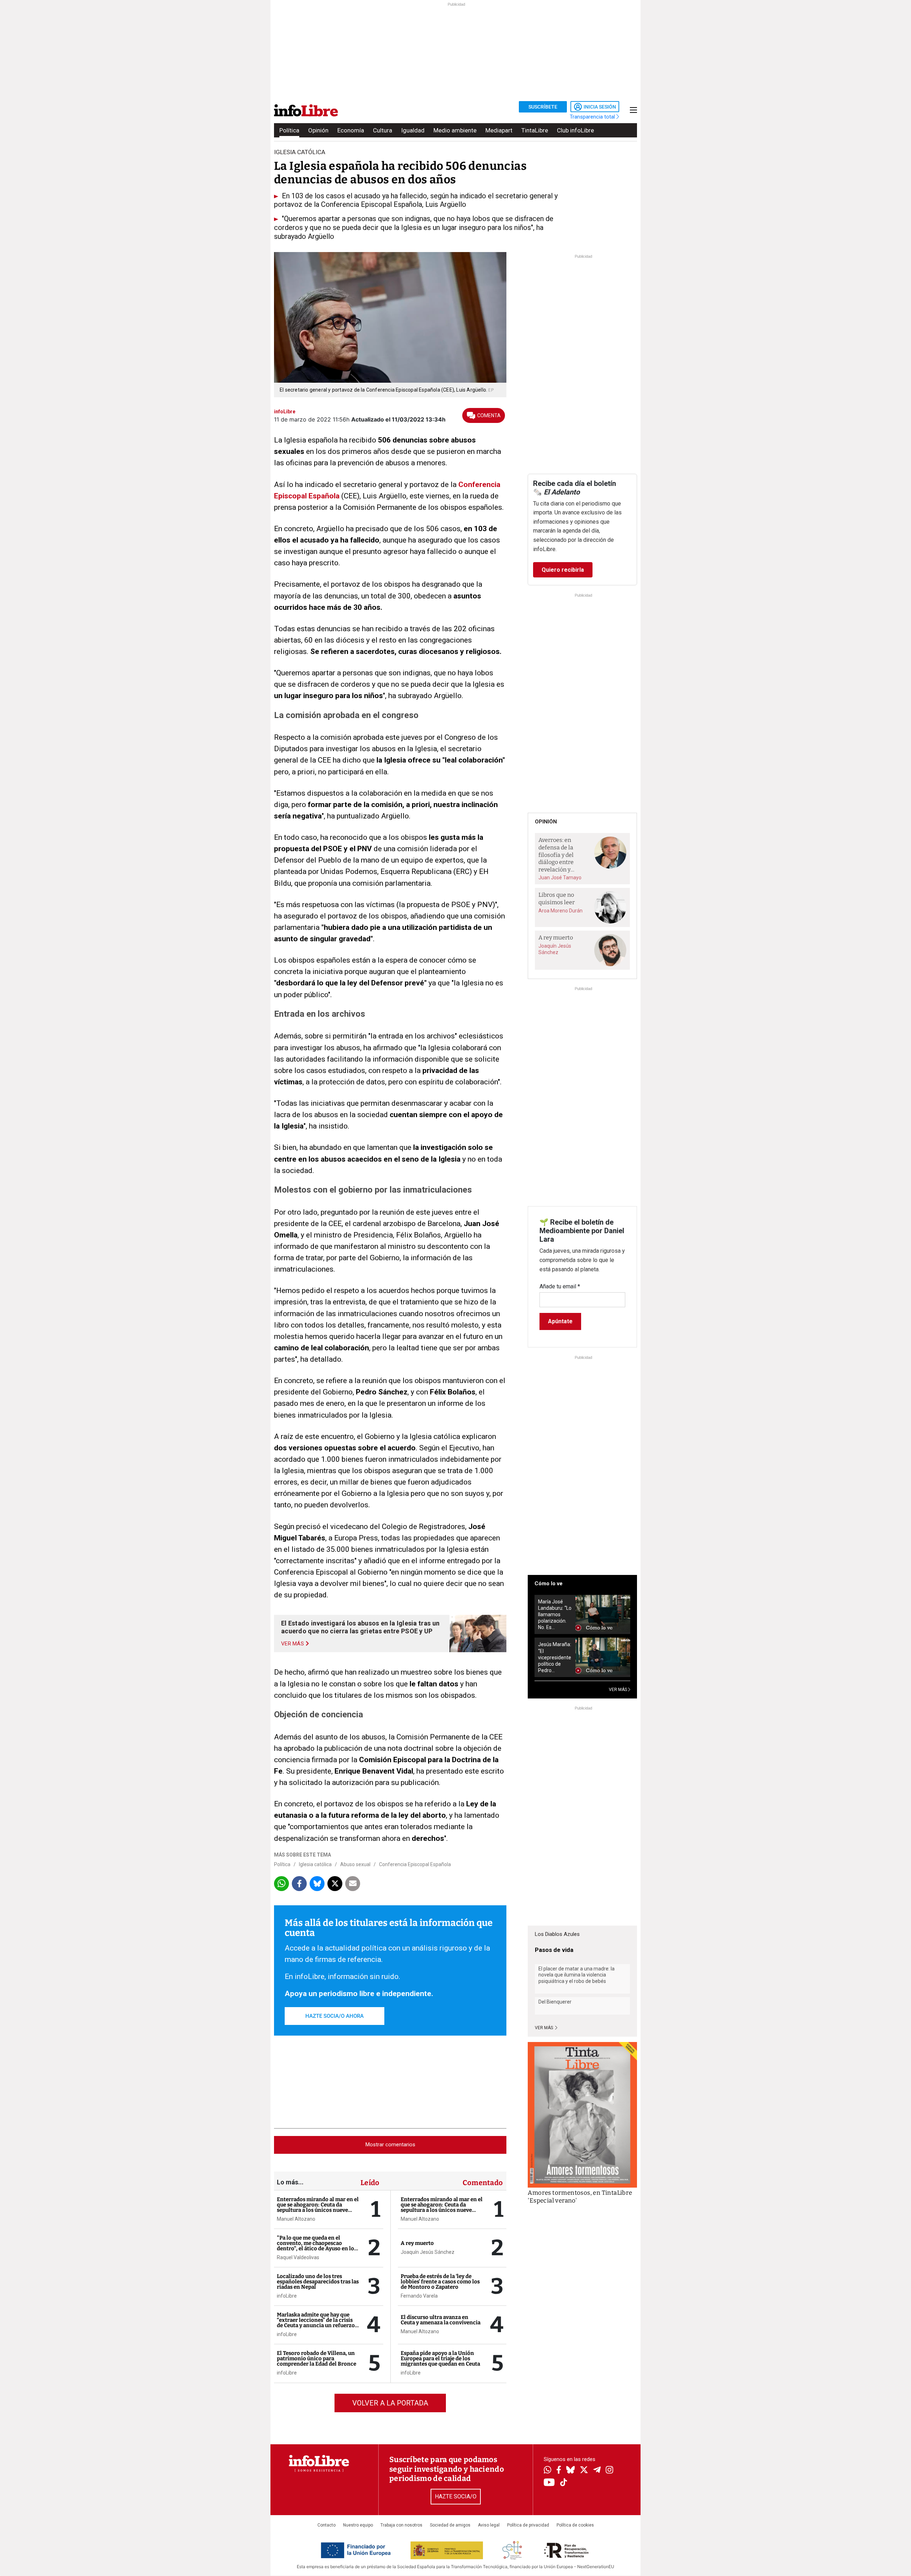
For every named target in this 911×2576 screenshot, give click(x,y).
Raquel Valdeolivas (298, 2257)
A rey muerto (417, 2243)
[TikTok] (564, 2483)
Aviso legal (489, 2525)
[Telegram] (597, 2471)
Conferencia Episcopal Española (415, 1864)
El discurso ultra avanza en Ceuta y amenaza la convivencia (441, 2320)
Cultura (383, 130)
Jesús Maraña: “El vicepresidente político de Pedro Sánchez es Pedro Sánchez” (555, 1657)
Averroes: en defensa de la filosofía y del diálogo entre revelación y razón (556, 855)
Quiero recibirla (563, 570)
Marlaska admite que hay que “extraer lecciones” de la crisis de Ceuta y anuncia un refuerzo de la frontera (316, 2323)
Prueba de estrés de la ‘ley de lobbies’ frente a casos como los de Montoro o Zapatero (440, 2282)
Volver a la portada (390, 2403)
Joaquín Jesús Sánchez (428, 2252)
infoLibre (287, 2296)
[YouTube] (549, 2483)
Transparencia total (593, 117)
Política (289, 130)
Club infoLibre (575, 130)
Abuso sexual (355, 1864)
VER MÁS (618, 1690)
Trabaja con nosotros (401, 2525)
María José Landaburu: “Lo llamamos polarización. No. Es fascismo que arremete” (555, 1615)
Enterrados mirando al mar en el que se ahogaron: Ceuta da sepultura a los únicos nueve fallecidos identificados (318, 2207)
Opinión (318, 130)
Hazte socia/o (456, 2496)
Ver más (544, 2028)
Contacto (327, 2525)
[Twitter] (584, 2471)
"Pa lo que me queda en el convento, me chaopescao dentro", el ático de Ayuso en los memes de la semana (317, 2246)
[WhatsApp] (547, 2471)
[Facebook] (559, 2470)
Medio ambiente (455, 130)
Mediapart (499, 130)
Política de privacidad (528, 2525)
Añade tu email (560, 1286)
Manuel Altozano (296, 2219)
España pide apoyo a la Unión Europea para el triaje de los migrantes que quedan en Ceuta (440, 2358)
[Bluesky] (570, 2471)
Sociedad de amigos (450, 2525)
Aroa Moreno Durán (560, 911)
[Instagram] (609, 2471)
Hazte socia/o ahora (335, 2016)
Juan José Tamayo (560, 878)
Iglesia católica (300, 152)
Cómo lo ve (549, 1583)
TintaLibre (535, 130)
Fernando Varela (419, 2296)
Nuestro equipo (358, 2525)
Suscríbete (543, 107)
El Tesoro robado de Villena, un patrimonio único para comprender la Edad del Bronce (317, 2358)
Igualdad (413, 130)
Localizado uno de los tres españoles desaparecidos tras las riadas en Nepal (318, 2282)
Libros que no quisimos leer (557, 899)
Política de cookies (575, 2525)
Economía (351, 130)
